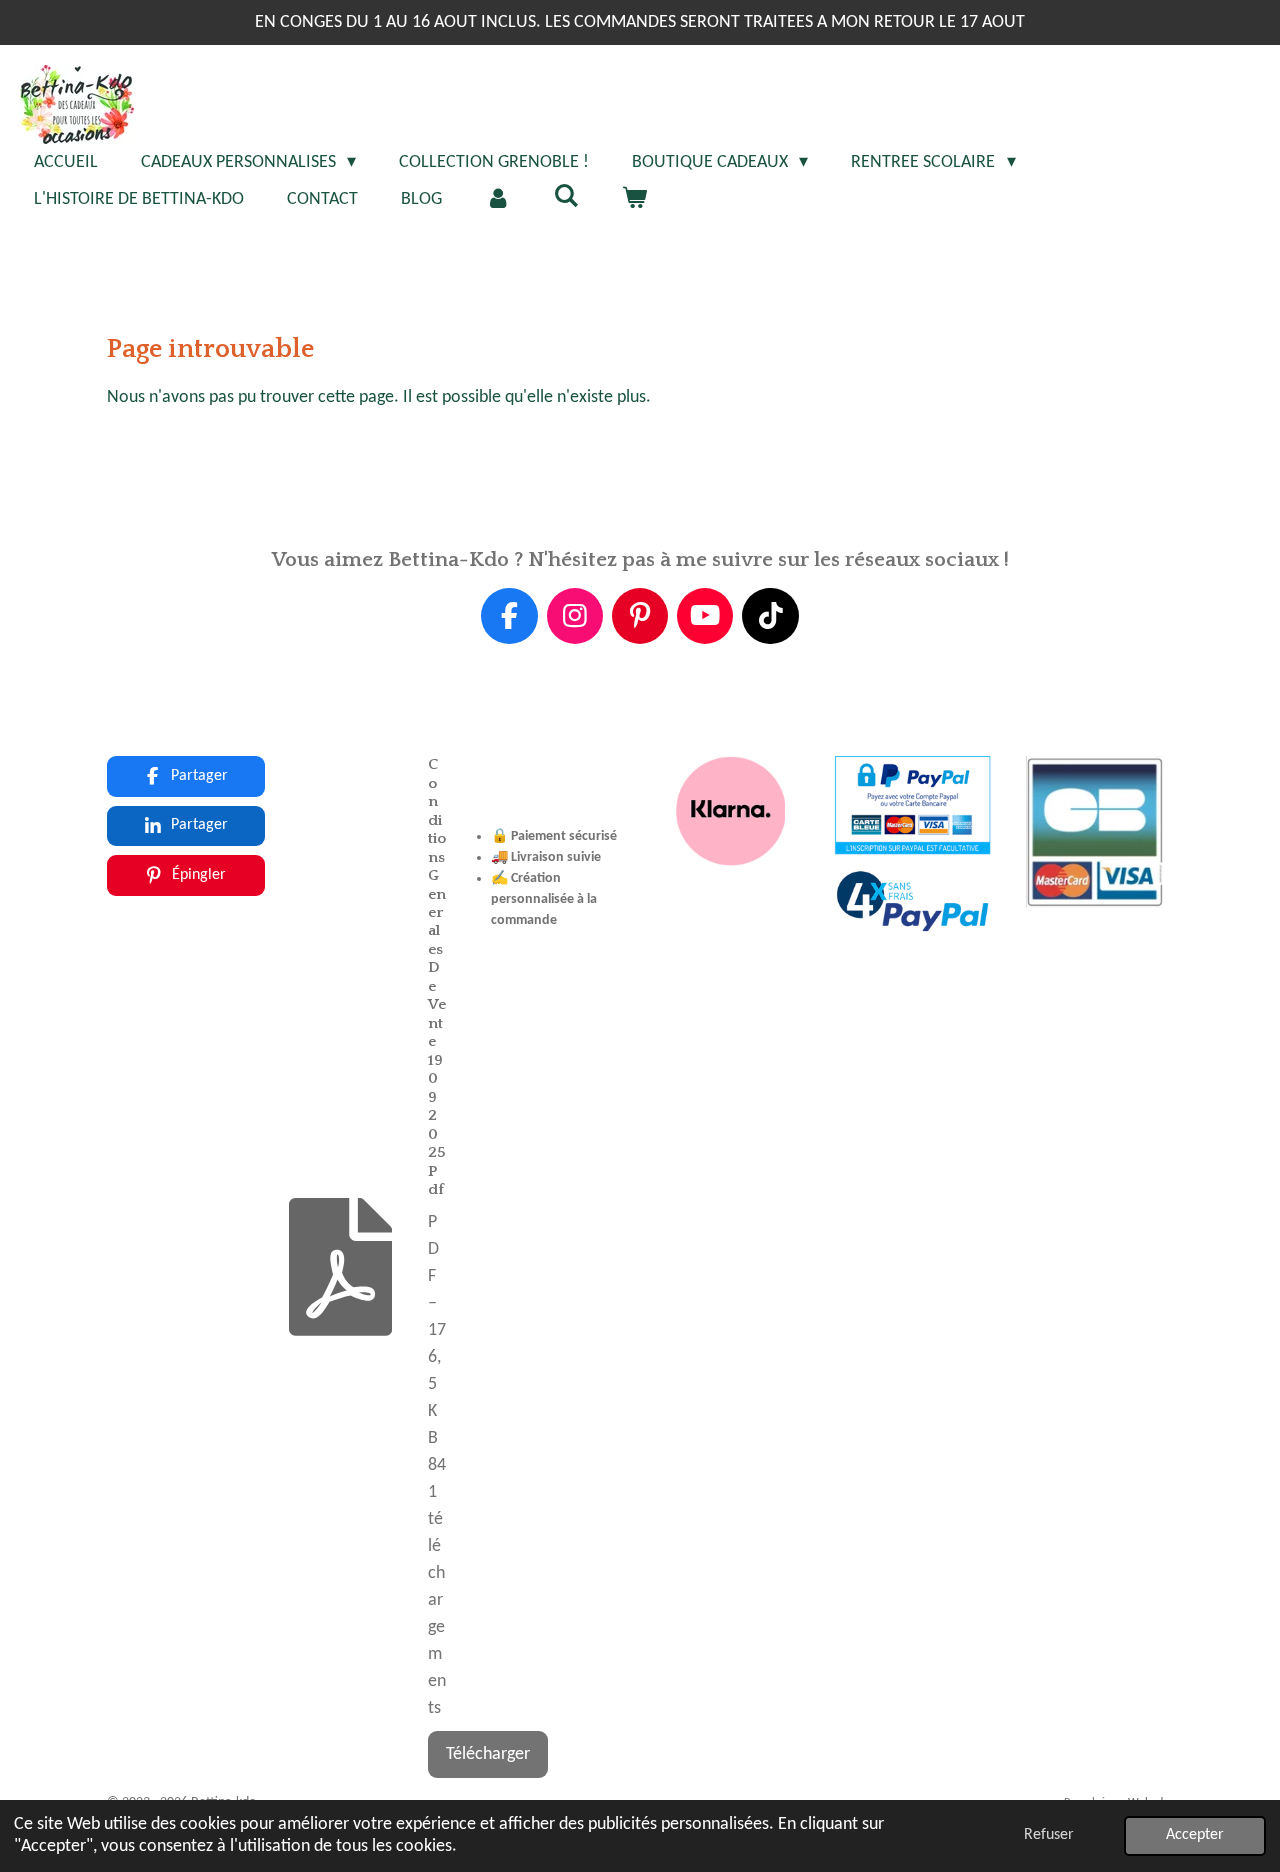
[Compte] (497, 199)
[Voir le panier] (633, 199)
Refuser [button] (1049, 1835)
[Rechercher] (565, 197)
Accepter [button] (1195, 1835)
